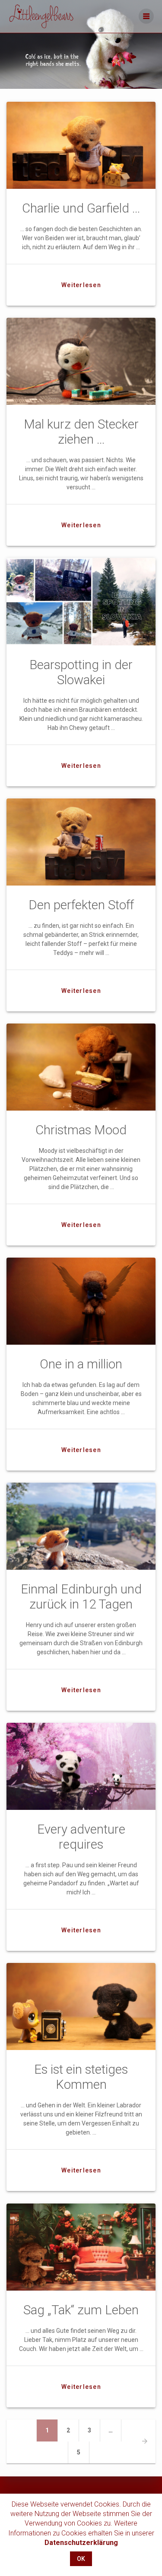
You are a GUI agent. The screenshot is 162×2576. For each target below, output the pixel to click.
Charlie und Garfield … (81, 208)
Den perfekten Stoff (81, 905)
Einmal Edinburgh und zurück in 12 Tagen (81, 1597)
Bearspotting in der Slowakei (81, 672)
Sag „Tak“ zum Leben (81, 2310)
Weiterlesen (81, 285)
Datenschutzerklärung (81, 2543)
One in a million (81, 1364)
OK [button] (81, 2559)
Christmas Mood (81, 1130)
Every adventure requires (81, 1837)
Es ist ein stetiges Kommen (81, 2077)
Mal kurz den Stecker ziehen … (81, 432)
